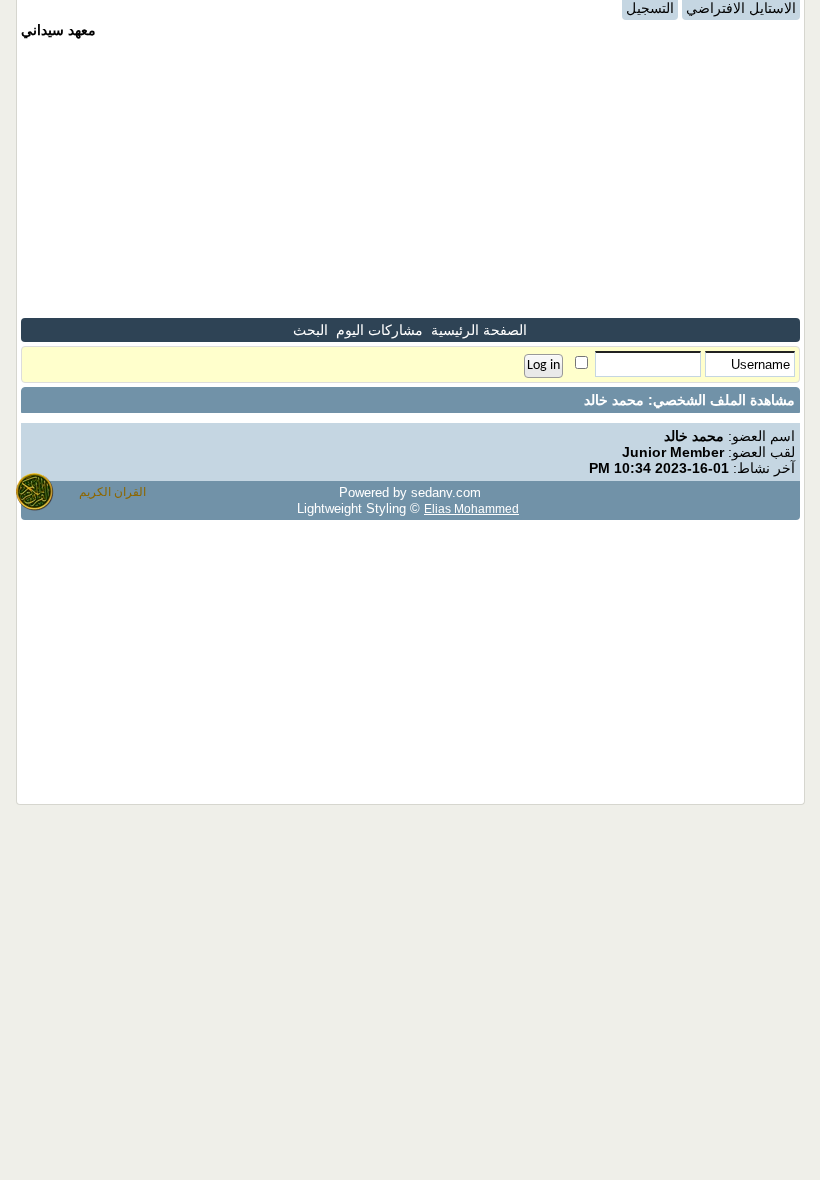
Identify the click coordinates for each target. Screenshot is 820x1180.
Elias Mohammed (471, 508)
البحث (310, 330)
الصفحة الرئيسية (479, 330)
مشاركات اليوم (379, 330)
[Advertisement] (410, 178)
